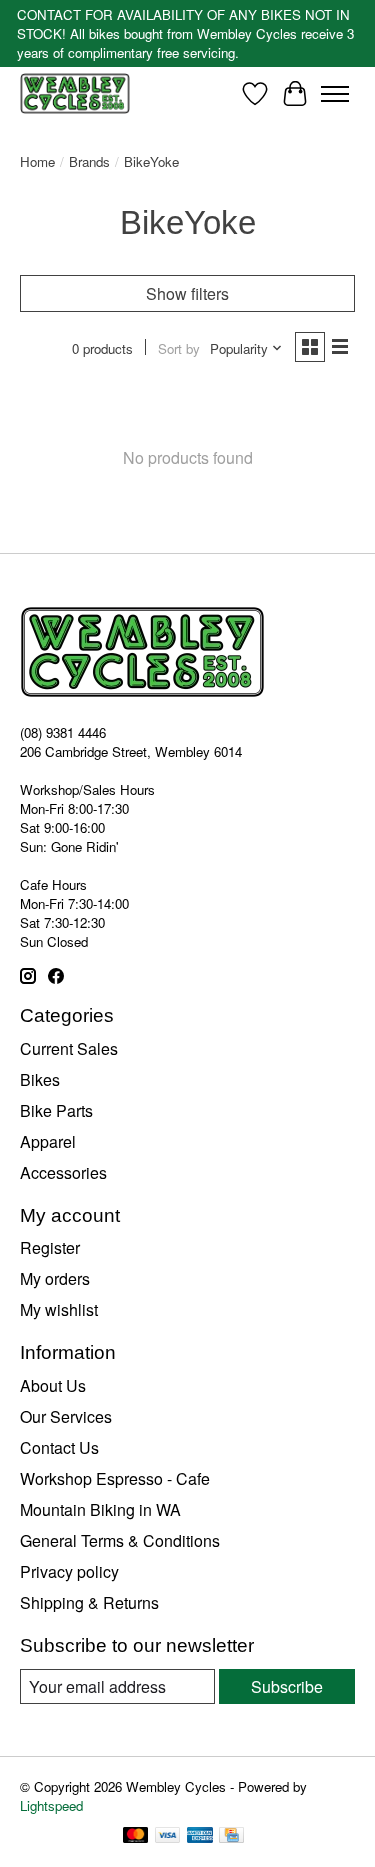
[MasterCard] (136, 1837)
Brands (89, 161)
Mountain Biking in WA (100, 1509)
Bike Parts (56, 1110)
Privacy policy (69, 1571)
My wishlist (59, 1309)
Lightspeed (51, 1805)
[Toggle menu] (335, 94)
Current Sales (69, 1048)
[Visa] (168, 1837)
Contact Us (59, 1447)
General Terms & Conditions (120, 1540)
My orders (55, 1278)
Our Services (66, 1416)
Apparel (48, 1141)
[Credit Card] (231, 1837)
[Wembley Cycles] (75, 93)
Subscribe (287, 1686)
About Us (53, 1385)
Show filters (187, 293)
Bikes (40, 1079)
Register (50, 1247)
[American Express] (200, 1837)
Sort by (179, 348)
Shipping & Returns (89, 1602)
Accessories (63, 1172)
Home (37, 161)
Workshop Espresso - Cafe (115, 1478)
